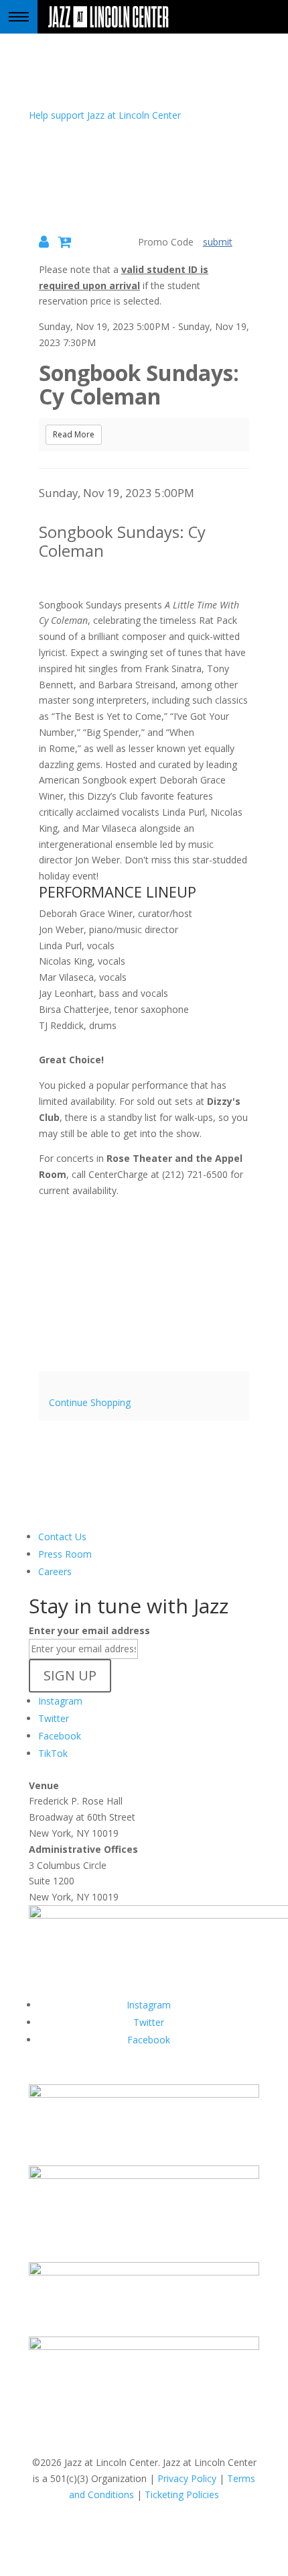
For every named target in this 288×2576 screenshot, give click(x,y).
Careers (55, 1571)
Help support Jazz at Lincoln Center (105, 115)
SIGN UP (70, 1675)
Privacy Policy (187, 2478)
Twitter (54, 1718)
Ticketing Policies (182, 2494)
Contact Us (62, 1537)
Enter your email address (89, 1630)
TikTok (53, 1753)
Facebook (60, 1736)
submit (218, 242)
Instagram (60, 1701)
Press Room (65, 1554)
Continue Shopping (90, 1402)
